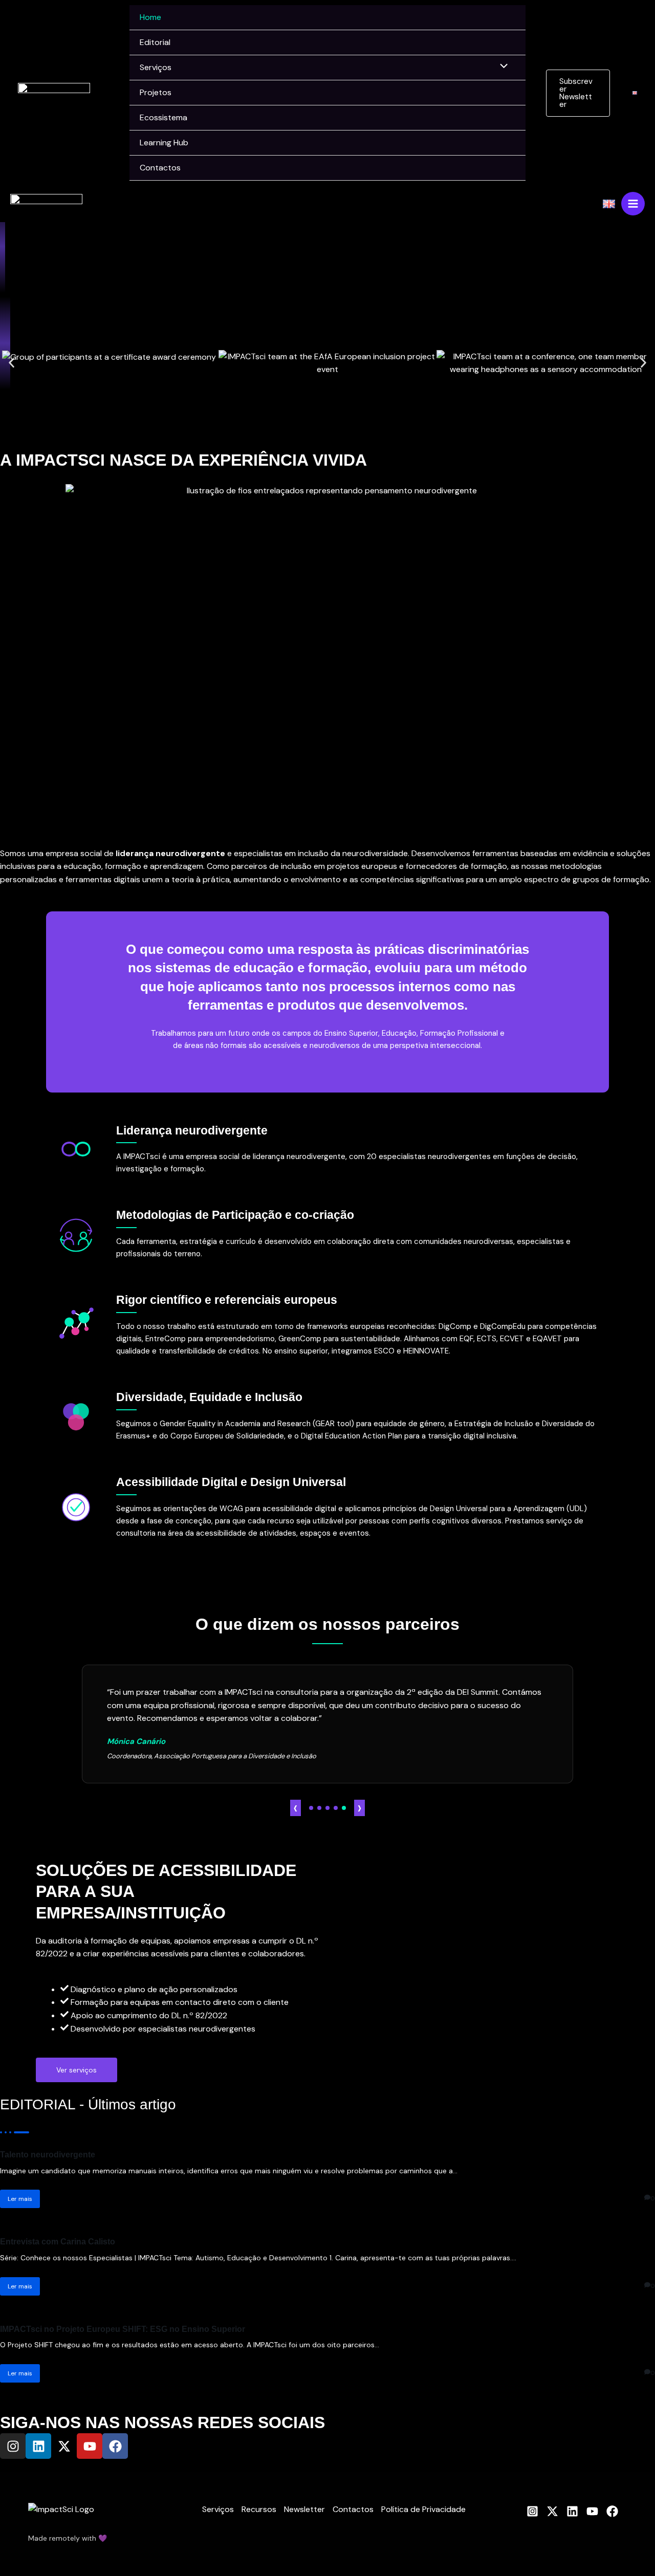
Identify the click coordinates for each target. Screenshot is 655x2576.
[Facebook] (612, 2511)
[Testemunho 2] (319, 1808)
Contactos (160, 168)
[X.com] (552, 2511)
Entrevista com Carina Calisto (58, 2242)
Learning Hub (164, 143)
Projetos (156, 92)
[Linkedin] (572, 2511)
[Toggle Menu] (501, 67)
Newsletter (304, 2509)
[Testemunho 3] (327, 1808)
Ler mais (20, 2199)
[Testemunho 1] (311, 1808)
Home (150, 17)
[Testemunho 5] (344, 1808)
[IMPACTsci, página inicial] (54, 92)
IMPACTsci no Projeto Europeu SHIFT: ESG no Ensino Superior (123, 2329)
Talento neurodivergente (48, 2155)
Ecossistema (163, 117)
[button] (578, 93)
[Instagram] (532, 2511)
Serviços (156, 67)
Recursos (259, 2509)
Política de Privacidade (423, 2509)
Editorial (155, 42)
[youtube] (592, 2511)
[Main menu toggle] (633, 204)
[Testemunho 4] (336, 1808)
